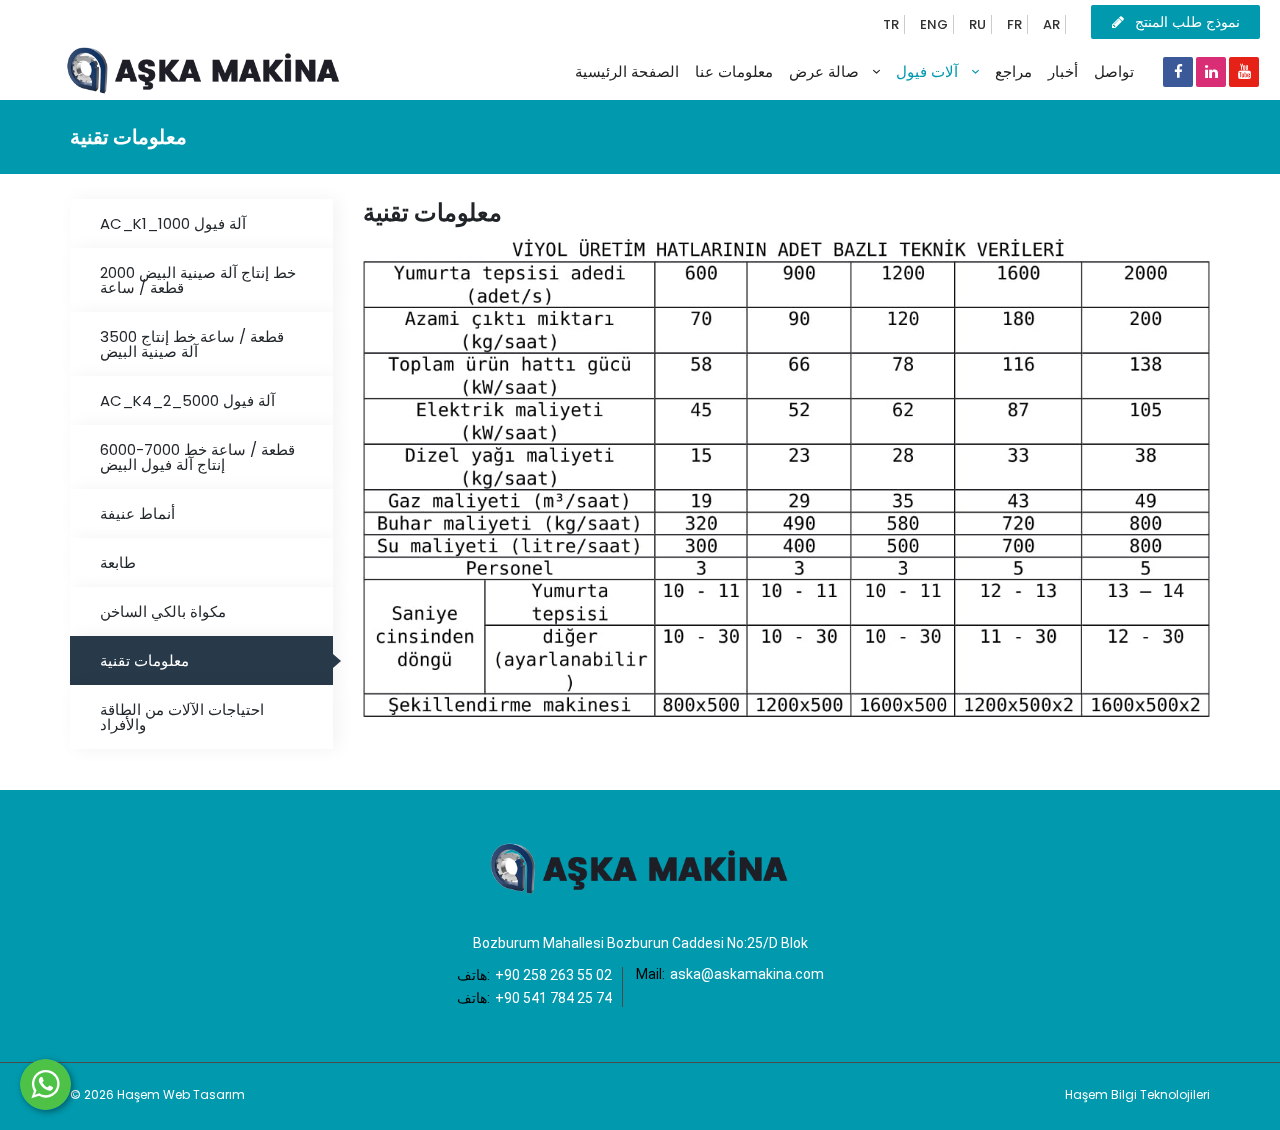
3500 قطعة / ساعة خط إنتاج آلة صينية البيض (192, 344)
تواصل (1114, 71)
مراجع (1013, 71)
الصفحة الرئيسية (627, 71)
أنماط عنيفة (137, 513)
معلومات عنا (734, 71)
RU (977, 24)
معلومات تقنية (144, 660)
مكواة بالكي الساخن (163, 611)
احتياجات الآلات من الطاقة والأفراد (182, 717)
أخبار (1063, 71)
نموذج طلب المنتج (1187, 22)
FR (1014, 24)
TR (891, 24)
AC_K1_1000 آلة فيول (173, 223)
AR (1051, 24)
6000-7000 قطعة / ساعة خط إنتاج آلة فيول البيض (197, 457)
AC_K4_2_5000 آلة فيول (187, 400)
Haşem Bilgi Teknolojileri (1137, 1094)
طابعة (118, 562)
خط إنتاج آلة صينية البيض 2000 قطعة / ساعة (198, 280)
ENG (934, 24)
